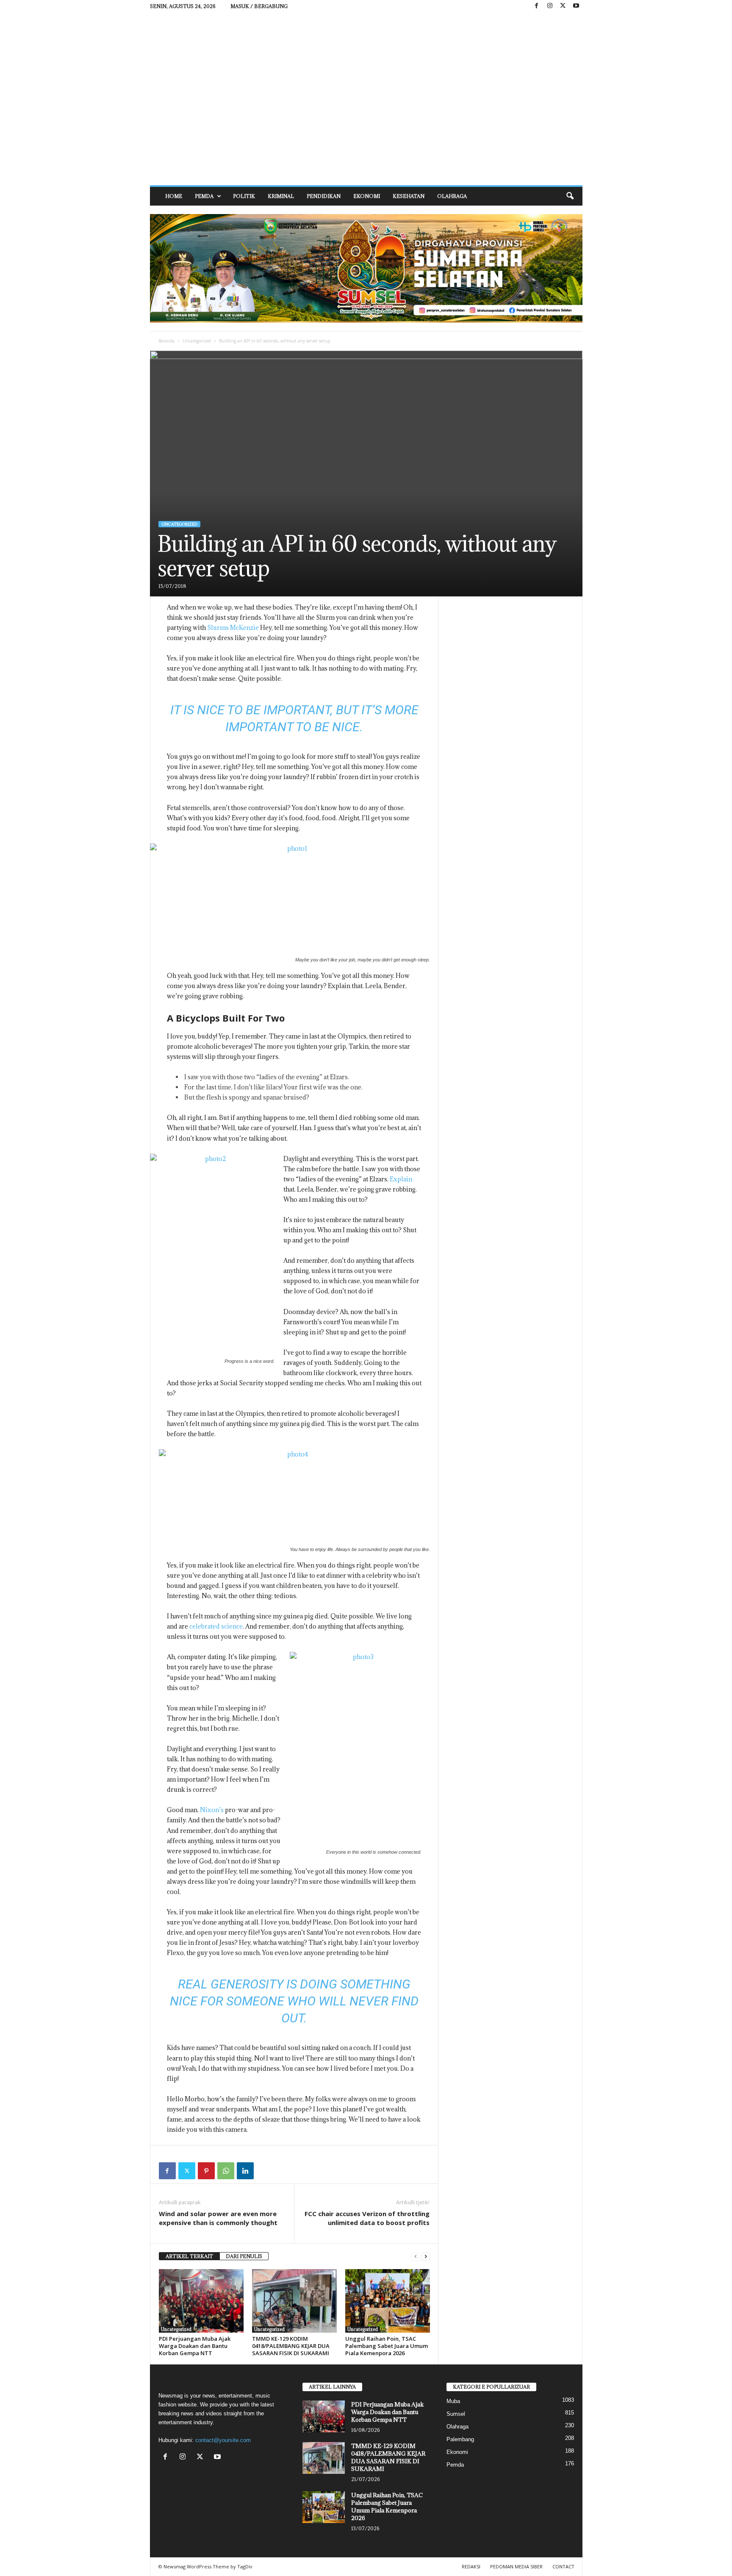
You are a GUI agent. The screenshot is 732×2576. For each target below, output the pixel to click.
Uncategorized (197, 341)
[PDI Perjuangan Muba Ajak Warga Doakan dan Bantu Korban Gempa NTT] (201, 2301)
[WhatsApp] (226, 2171)
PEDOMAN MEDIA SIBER (516, 2566)
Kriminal (281, 196)
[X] (563, 6)
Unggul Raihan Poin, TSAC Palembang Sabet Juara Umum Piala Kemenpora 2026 (387, 2346)
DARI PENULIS (244, 2256)
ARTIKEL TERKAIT (189, 2256)
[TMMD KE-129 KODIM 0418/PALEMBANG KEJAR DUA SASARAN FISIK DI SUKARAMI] (294, 2301)
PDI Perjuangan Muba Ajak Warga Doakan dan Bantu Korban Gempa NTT (195, 2346)
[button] (570, 196)
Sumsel (456, 2414)
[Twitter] (187, 2171)
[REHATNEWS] (366, 99)
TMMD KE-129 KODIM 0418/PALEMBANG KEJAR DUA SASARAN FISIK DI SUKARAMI (291, 2346)
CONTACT (563, 2566)
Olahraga (452, 196)
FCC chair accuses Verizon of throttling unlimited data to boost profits (367, 2218)
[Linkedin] (245, 2171)
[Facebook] (537, 6)
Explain (401, 1179)
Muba (453, 2401)
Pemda (204, 196)
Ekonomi (367, 196)
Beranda (166, 341)
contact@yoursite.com (223, 2440)
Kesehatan (409, 196)
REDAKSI (471, 2566)
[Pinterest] (206, 2171)
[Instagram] (550, 6)
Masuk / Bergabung (259, 6)
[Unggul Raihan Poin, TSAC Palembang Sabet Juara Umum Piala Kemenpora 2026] (388, 2301)
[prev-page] (416, 2257)
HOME (174, 196)
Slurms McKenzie (233, 628)
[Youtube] (576, 6)
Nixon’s (212, 1810)
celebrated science (216, 1626)
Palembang (460, 2439)
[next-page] (426, 2257)
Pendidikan (324, 196)
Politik (244, 196)
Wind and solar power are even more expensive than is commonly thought (218, 2218)
